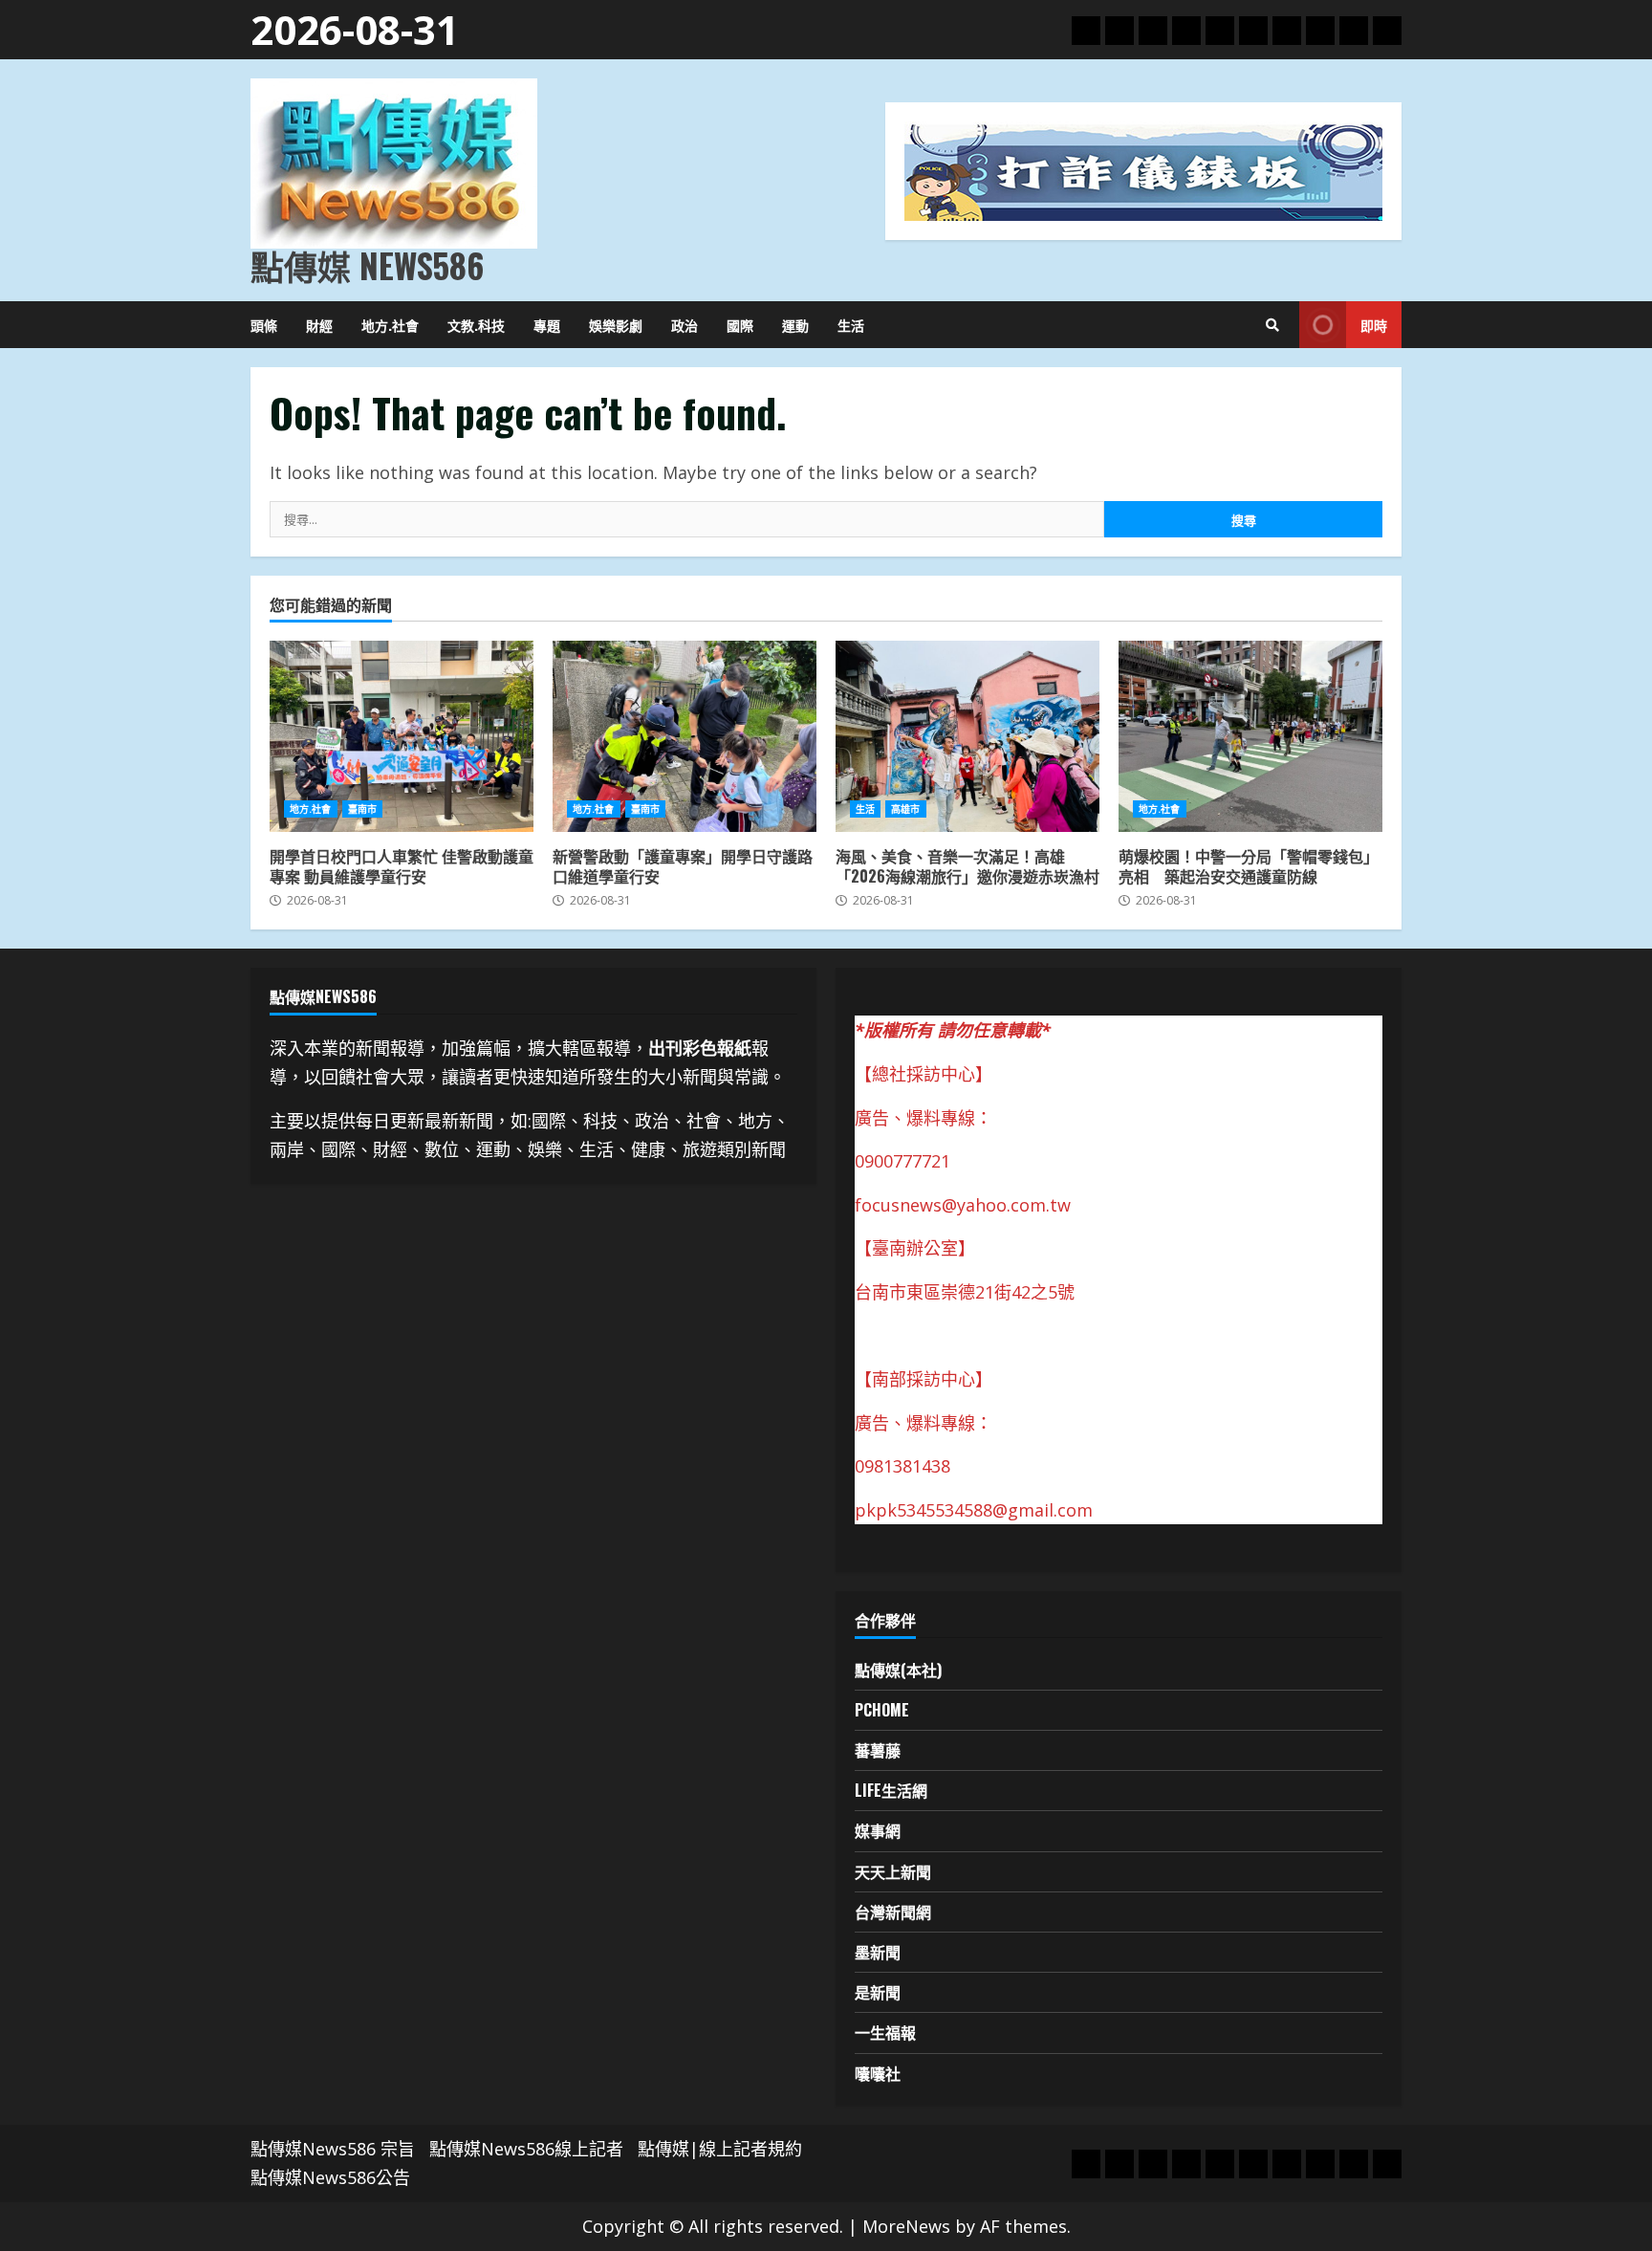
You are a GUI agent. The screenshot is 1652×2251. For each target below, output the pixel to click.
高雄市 (905, 809)
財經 (319, 325)
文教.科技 (476, 325)
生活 (851, 325)
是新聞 (878, 1992)
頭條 (264, 325)
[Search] (1272, 325)
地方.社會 (390, 325)
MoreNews (906, 2226)
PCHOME (882, 1710)
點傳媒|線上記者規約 (720, 2149)
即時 (1374, 325)
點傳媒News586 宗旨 (333, 2149)
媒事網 (878, 1830)
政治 (685, 325)
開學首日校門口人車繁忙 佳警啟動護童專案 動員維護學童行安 (402, 736)
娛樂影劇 (616, 325)
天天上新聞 (893, 1871)
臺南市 (362, 809)
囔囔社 (878, 2073)
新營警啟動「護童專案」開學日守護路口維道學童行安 (685, 736)
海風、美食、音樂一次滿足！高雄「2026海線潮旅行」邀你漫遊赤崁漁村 (967, 736)
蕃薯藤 (878, 1750)
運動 (795, 325)
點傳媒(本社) (898, 1670)
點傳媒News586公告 (330, 2177)
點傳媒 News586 (367, 265)
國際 (740, 325)
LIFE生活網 (891, 1790)
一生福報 (885, 2032)
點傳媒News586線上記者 (526, 2149)
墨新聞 (878, 1952)
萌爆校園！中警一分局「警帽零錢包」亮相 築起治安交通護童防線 (1250, 736)
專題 (547, 325)
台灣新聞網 (893, 1912)
